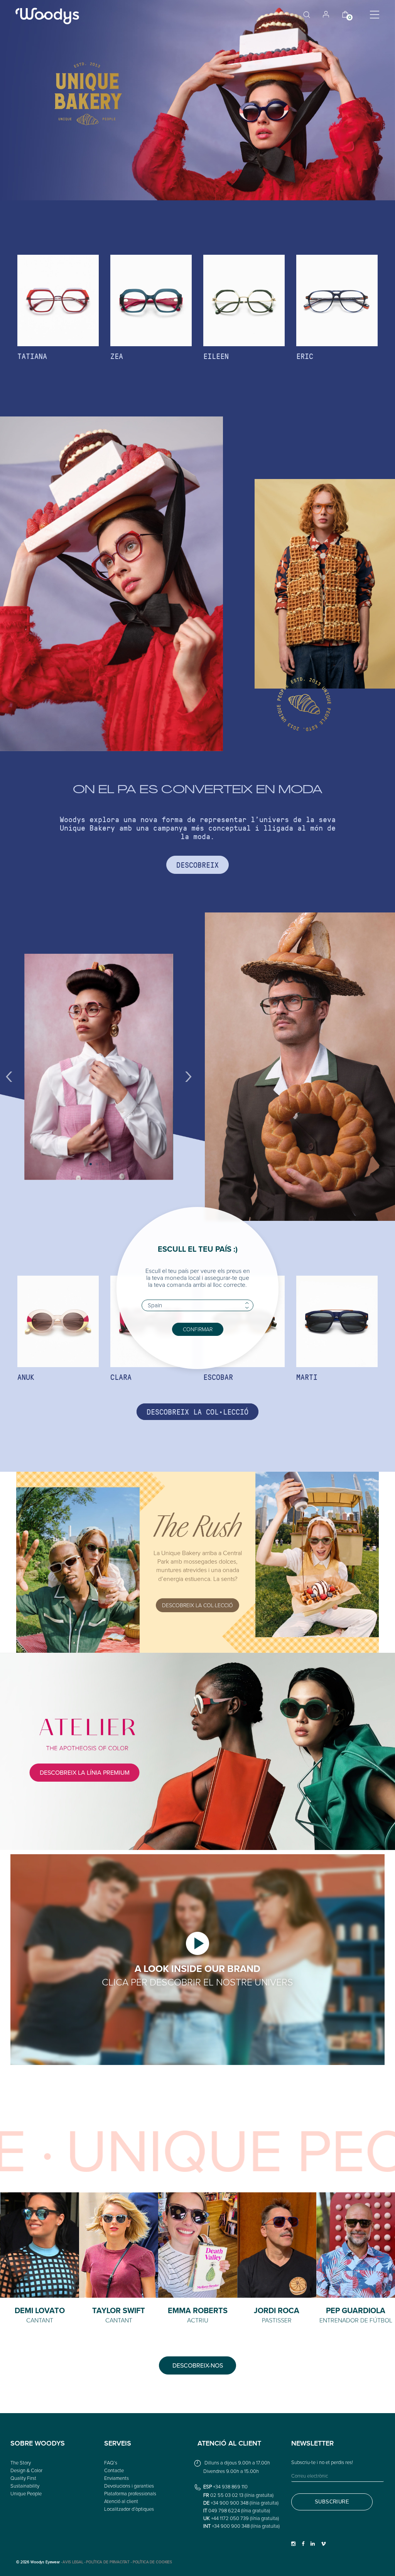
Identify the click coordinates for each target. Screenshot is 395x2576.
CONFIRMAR (198, 1329)
